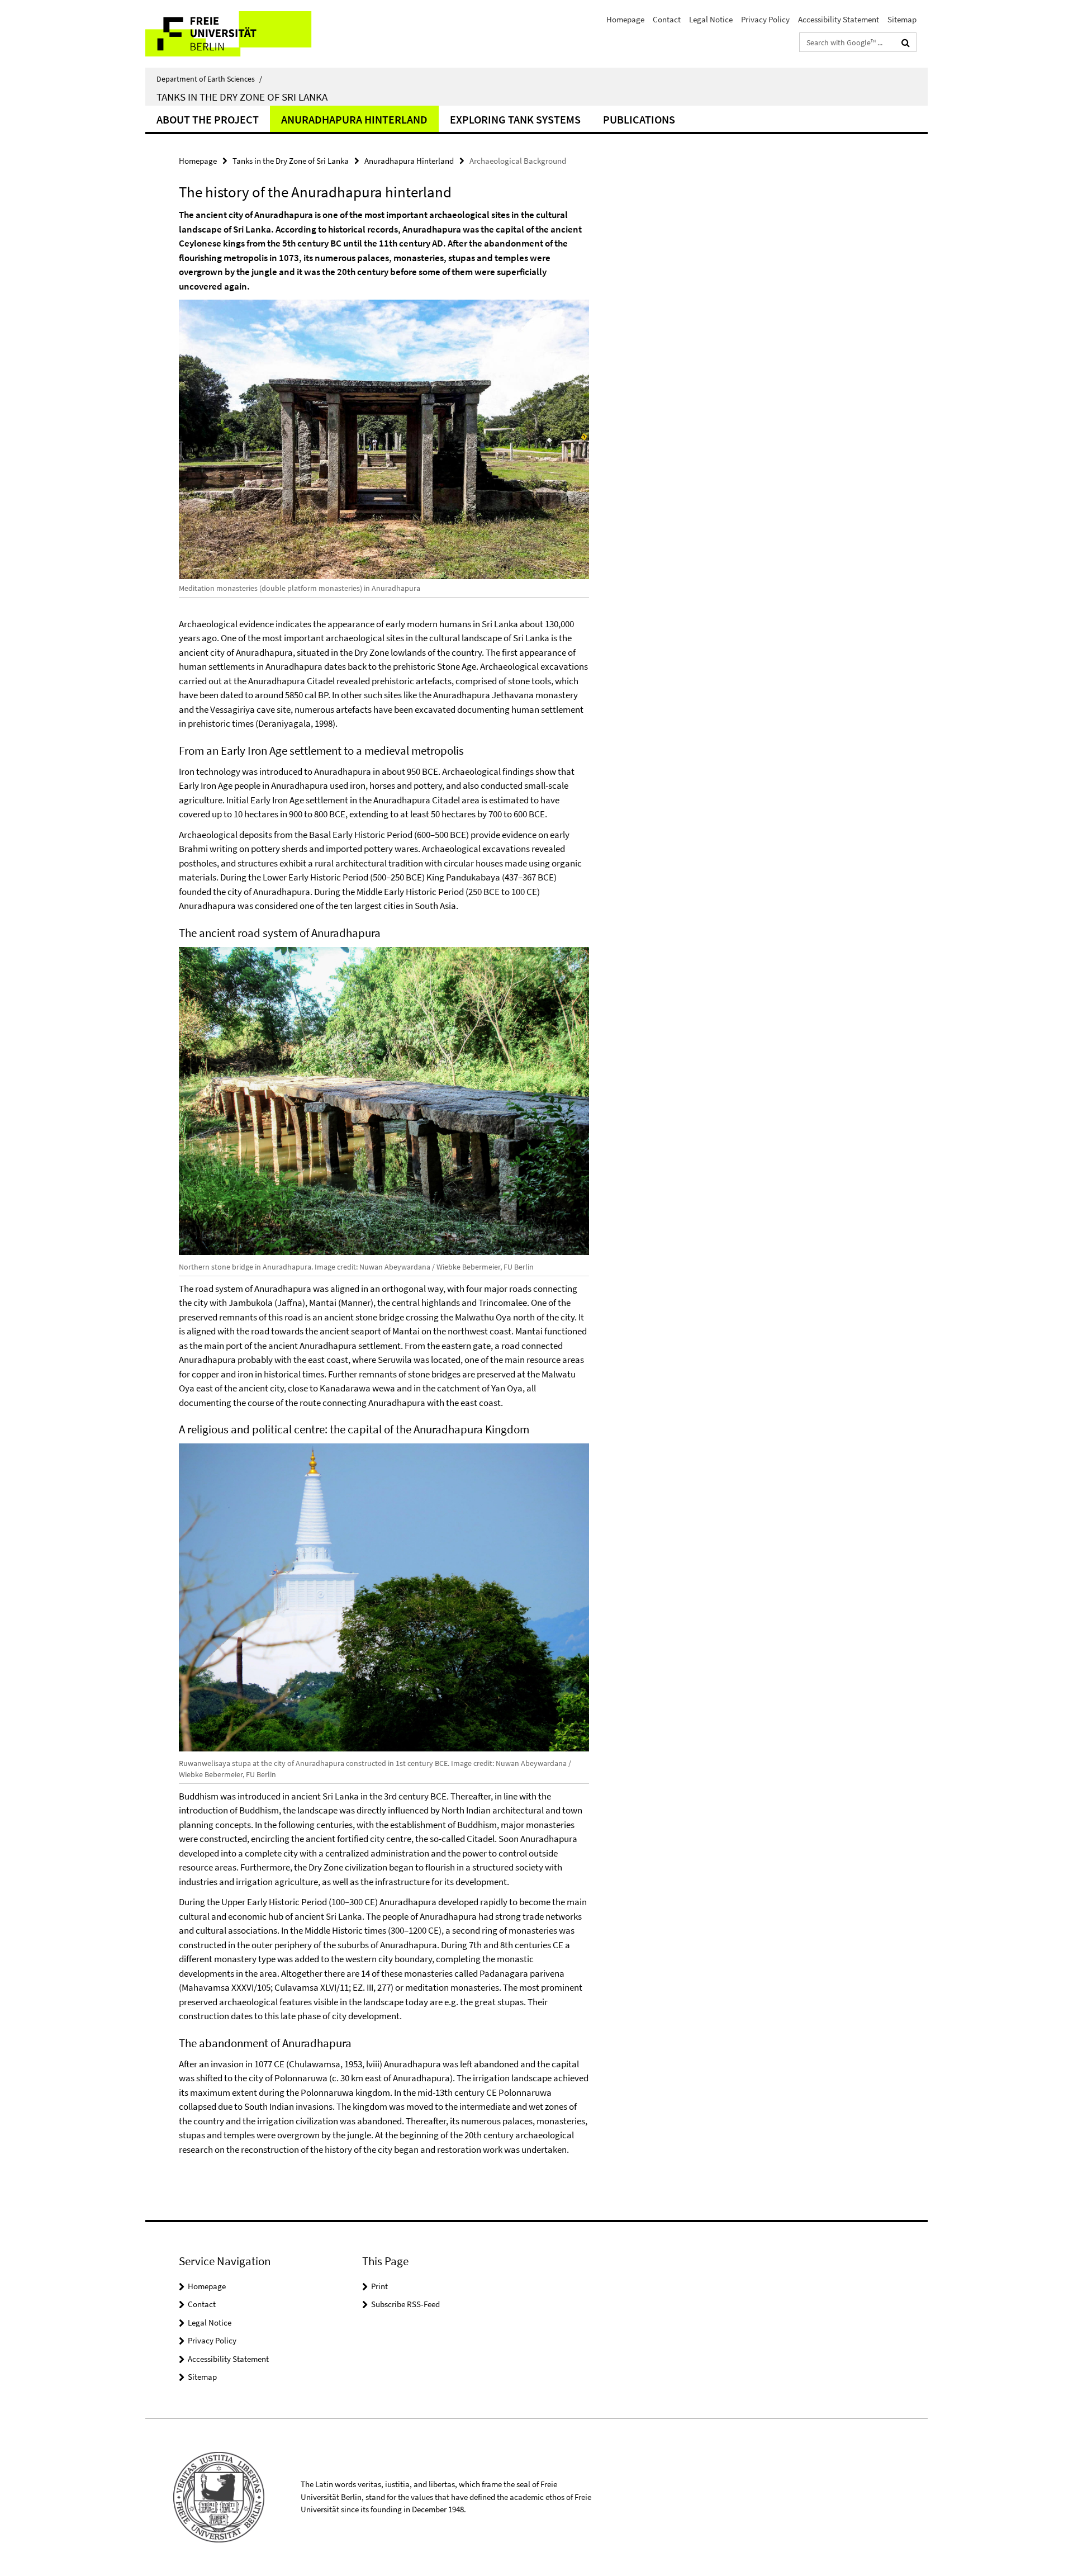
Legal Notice (711, 19)
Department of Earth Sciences (209, 79)
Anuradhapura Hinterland (354, 119)
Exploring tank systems (515, 119)
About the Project (208, 119)
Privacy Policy (765, 19)
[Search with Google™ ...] (906, 42)
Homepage (625, 19)
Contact (667, 19)
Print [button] (379, 2286)
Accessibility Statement (839, 19)
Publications (639, 119)
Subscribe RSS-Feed (405, 2304)
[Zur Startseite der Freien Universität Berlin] (239, 34)
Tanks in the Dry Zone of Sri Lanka (242, 97)
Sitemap (902, 19)
